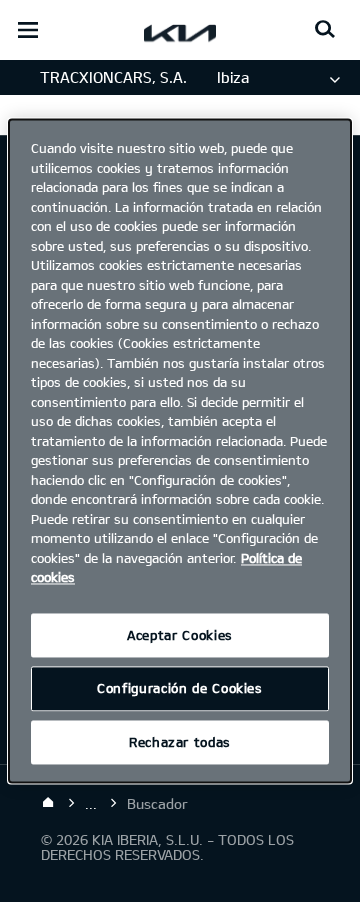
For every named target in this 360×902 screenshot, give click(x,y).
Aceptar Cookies (180, 635)
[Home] (48, 803)
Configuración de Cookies (180, 689)
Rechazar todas (180, 742)
